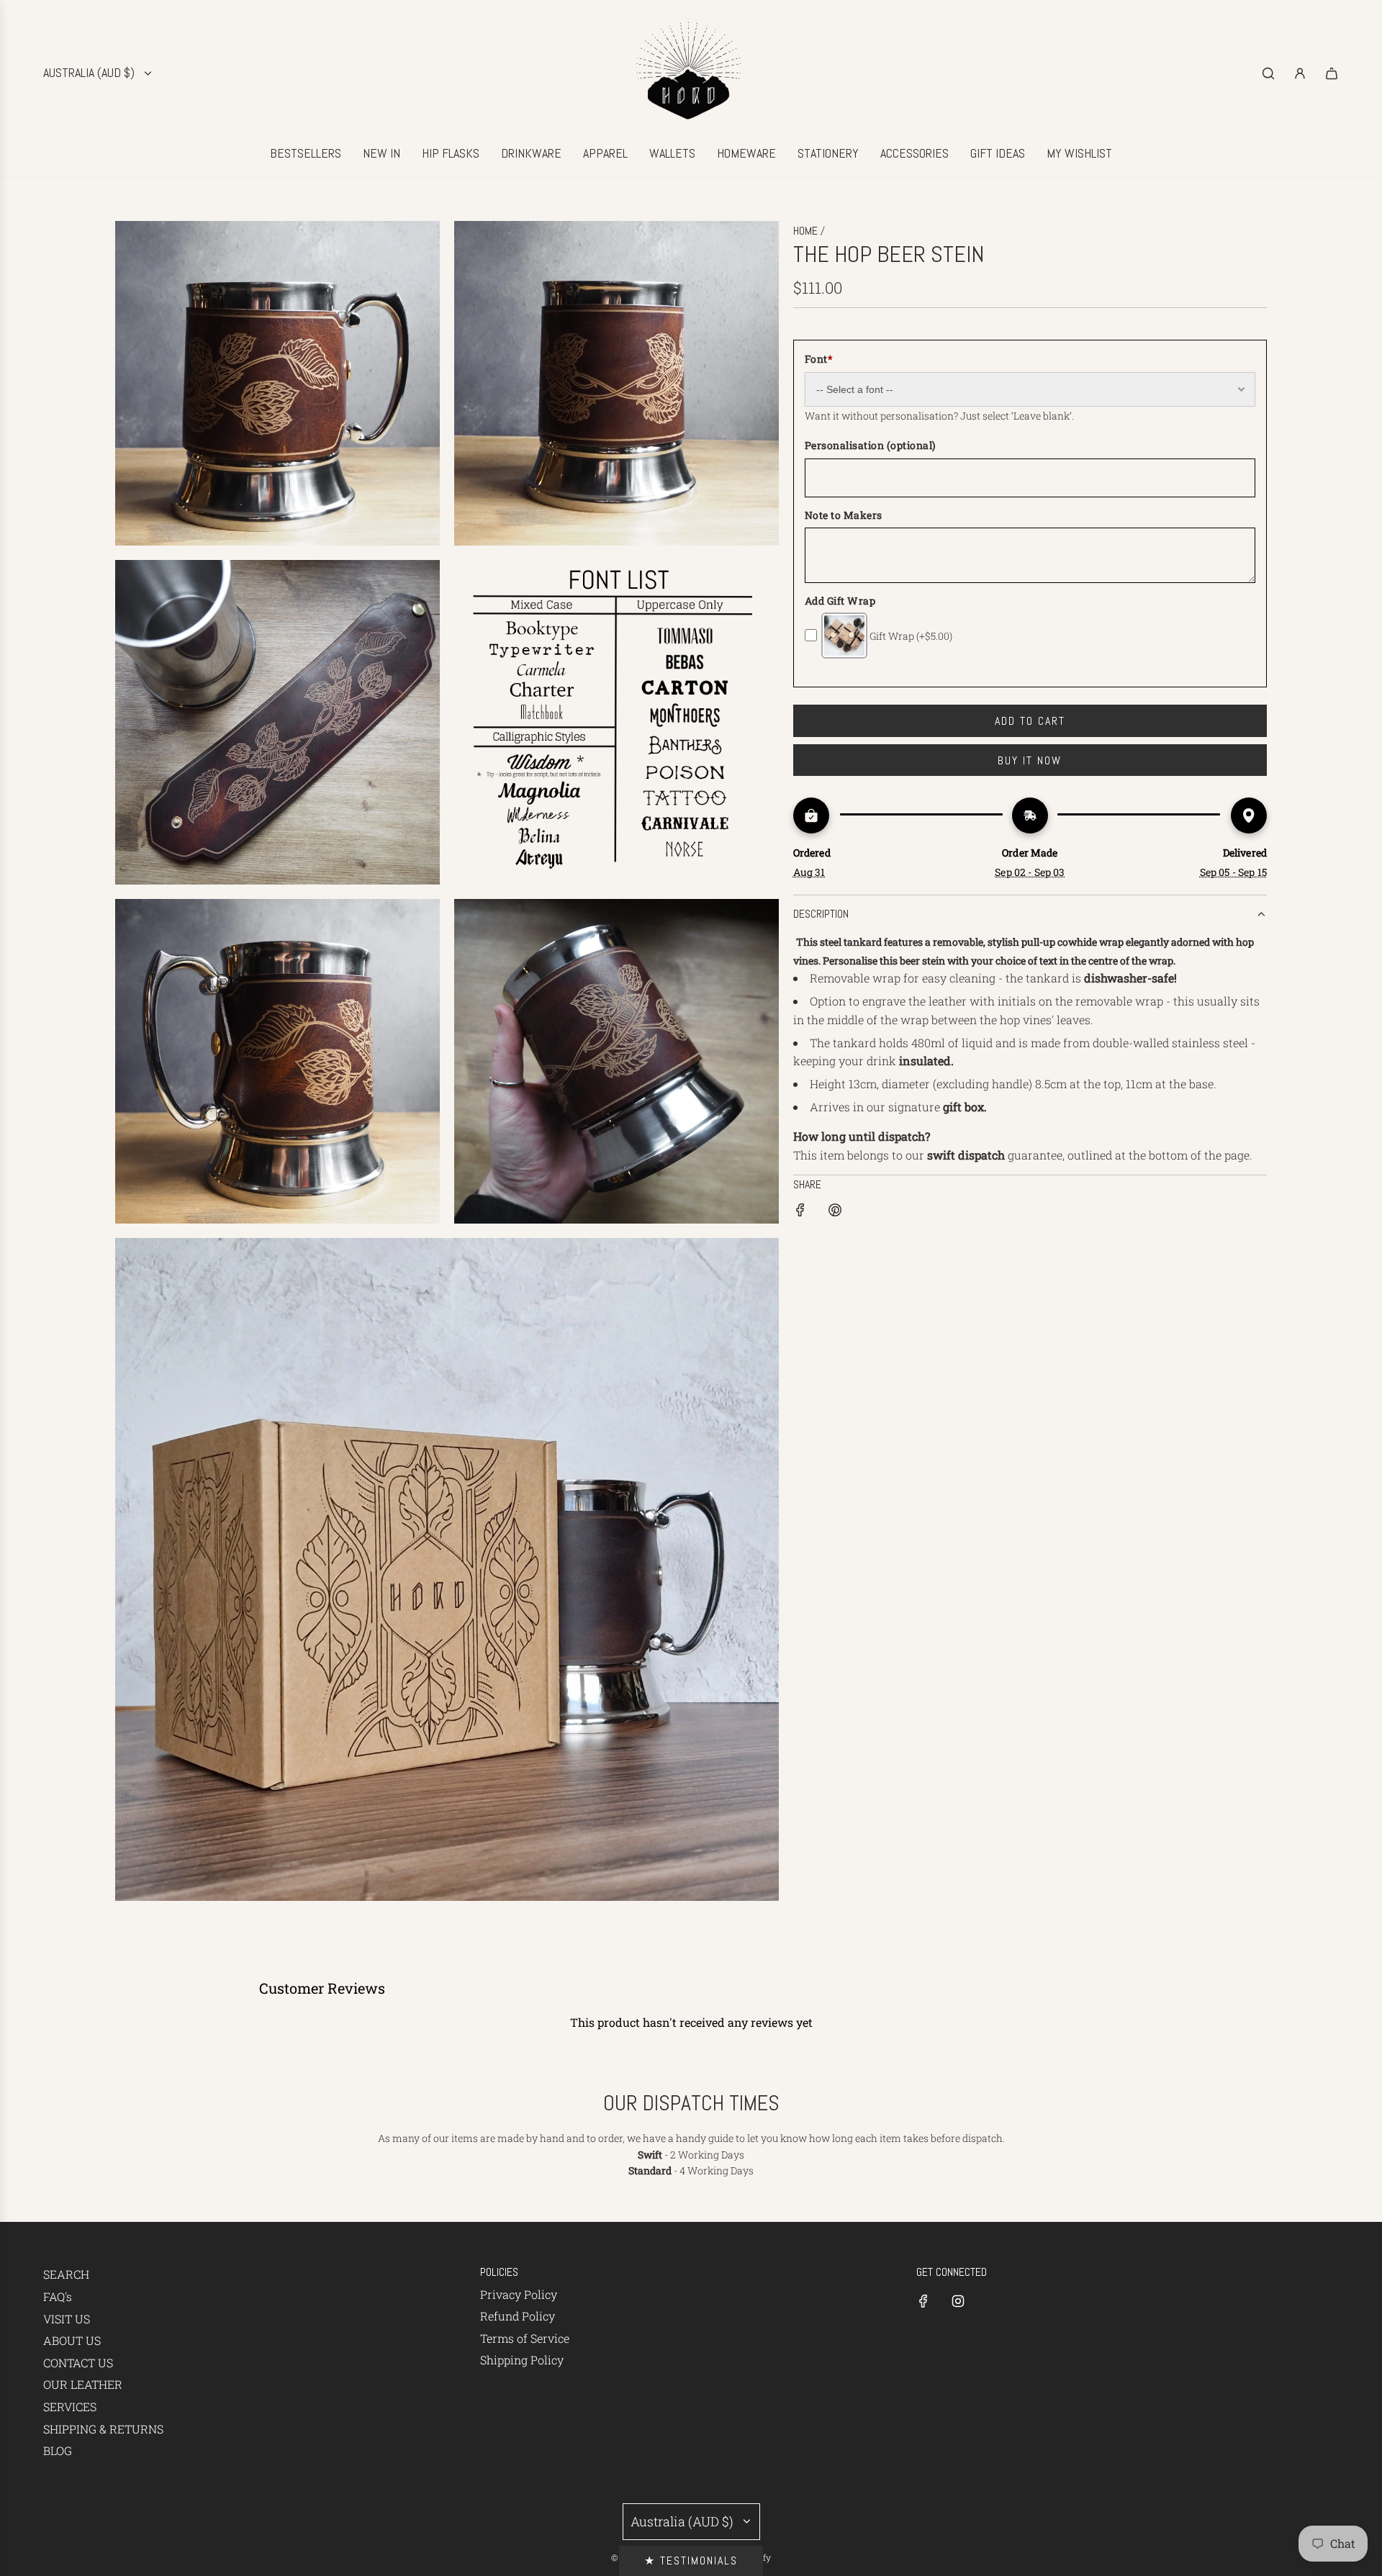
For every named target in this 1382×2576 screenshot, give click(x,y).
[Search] (1268, 73)
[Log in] (1300, 73)
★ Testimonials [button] (691, 2561)
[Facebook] (923, 2301)
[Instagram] (958, 2301)
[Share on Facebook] (800, 1212)
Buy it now (1030, 760)
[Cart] (1332, 73)
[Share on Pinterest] (835, 1212)
